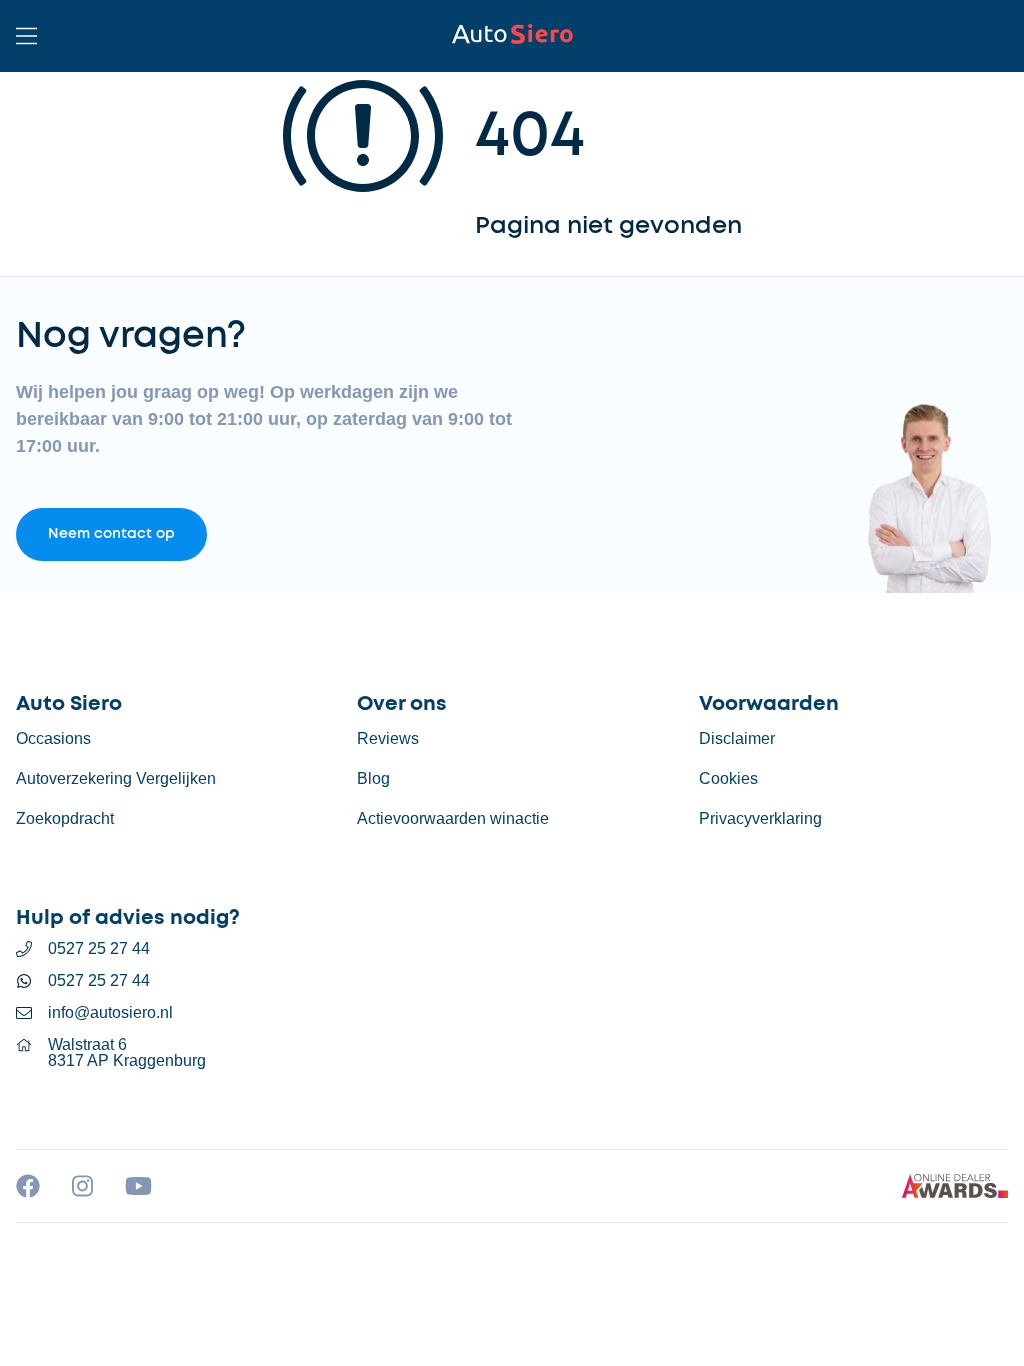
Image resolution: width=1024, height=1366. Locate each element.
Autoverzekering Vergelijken (116, 778)
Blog (373, 778)
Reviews (388, 738)
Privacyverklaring (760, 818)
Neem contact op (111, 534)
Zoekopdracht (65, 818)
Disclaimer (737, 738)
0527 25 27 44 (99, 949)
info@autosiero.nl (110, 1013)
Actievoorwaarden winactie (453, 818)
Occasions (53, 738)
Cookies (728, 778)
